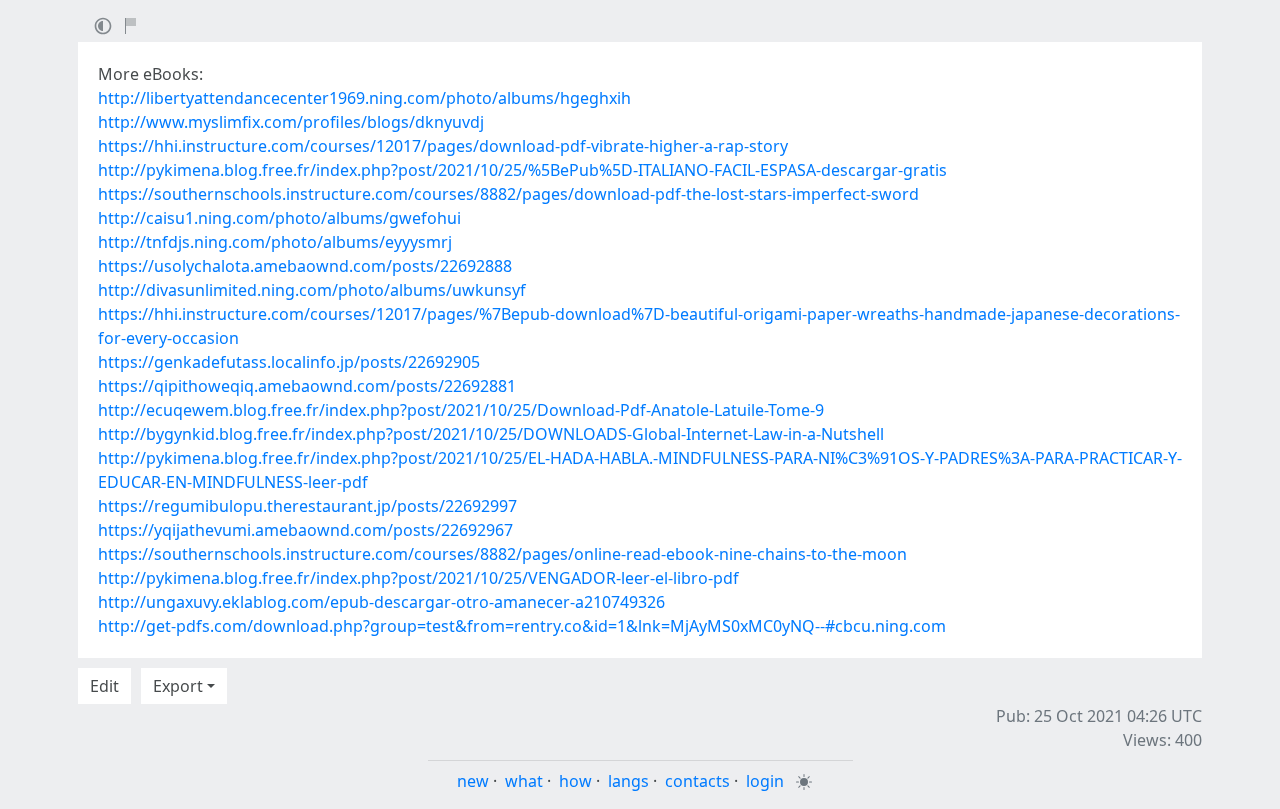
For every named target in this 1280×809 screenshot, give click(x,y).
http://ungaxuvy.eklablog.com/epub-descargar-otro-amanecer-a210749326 (381, 602)
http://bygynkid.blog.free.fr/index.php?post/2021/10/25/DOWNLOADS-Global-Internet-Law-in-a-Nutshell (491, 434)
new (473, 781)
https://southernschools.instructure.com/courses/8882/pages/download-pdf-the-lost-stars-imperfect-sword (508, 194)
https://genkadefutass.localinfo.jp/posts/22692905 (289, 362)
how (575, 781)
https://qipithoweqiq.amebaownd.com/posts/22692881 (307, 386)
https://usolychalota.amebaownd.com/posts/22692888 (305, 266)
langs (628, 781)
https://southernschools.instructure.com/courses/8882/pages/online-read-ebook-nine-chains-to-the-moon (502, 554)
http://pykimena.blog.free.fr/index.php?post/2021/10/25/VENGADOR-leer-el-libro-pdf (418, 578)
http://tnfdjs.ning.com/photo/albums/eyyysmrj (275, 242)
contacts (697, 781)
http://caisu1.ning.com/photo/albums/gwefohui (279, 218)
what (524, 781)
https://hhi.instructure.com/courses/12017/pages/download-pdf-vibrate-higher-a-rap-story (443, 146)
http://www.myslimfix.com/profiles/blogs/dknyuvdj (291, 122)
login (765, 781)
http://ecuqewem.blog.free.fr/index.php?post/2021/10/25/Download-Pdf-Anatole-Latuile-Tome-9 (461, 410)
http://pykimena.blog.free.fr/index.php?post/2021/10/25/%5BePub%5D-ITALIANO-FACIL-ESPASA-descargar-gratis (522, 170)
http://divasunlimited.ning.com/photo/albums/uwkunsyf (312, 290)
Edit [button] (104, 686)
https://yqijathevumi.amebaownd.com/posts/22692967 (305, 530)
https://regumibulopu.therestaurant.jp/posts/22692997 (307, 506)
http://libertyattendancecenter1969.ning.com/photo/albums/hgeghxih (364, 98)
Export (178, 686)
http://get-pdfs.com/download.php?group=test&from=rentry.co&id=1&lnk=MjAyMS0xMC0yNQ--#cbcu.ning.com (522, 626)
